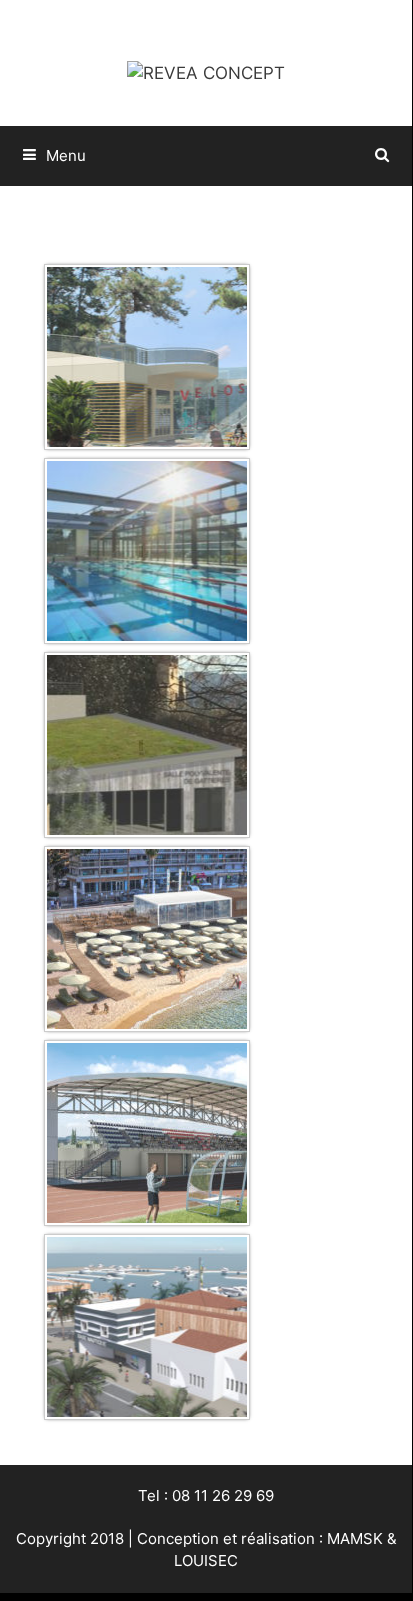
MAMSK (355, 1538)
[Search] (382, 156)
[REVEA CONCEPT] (206, 72)
